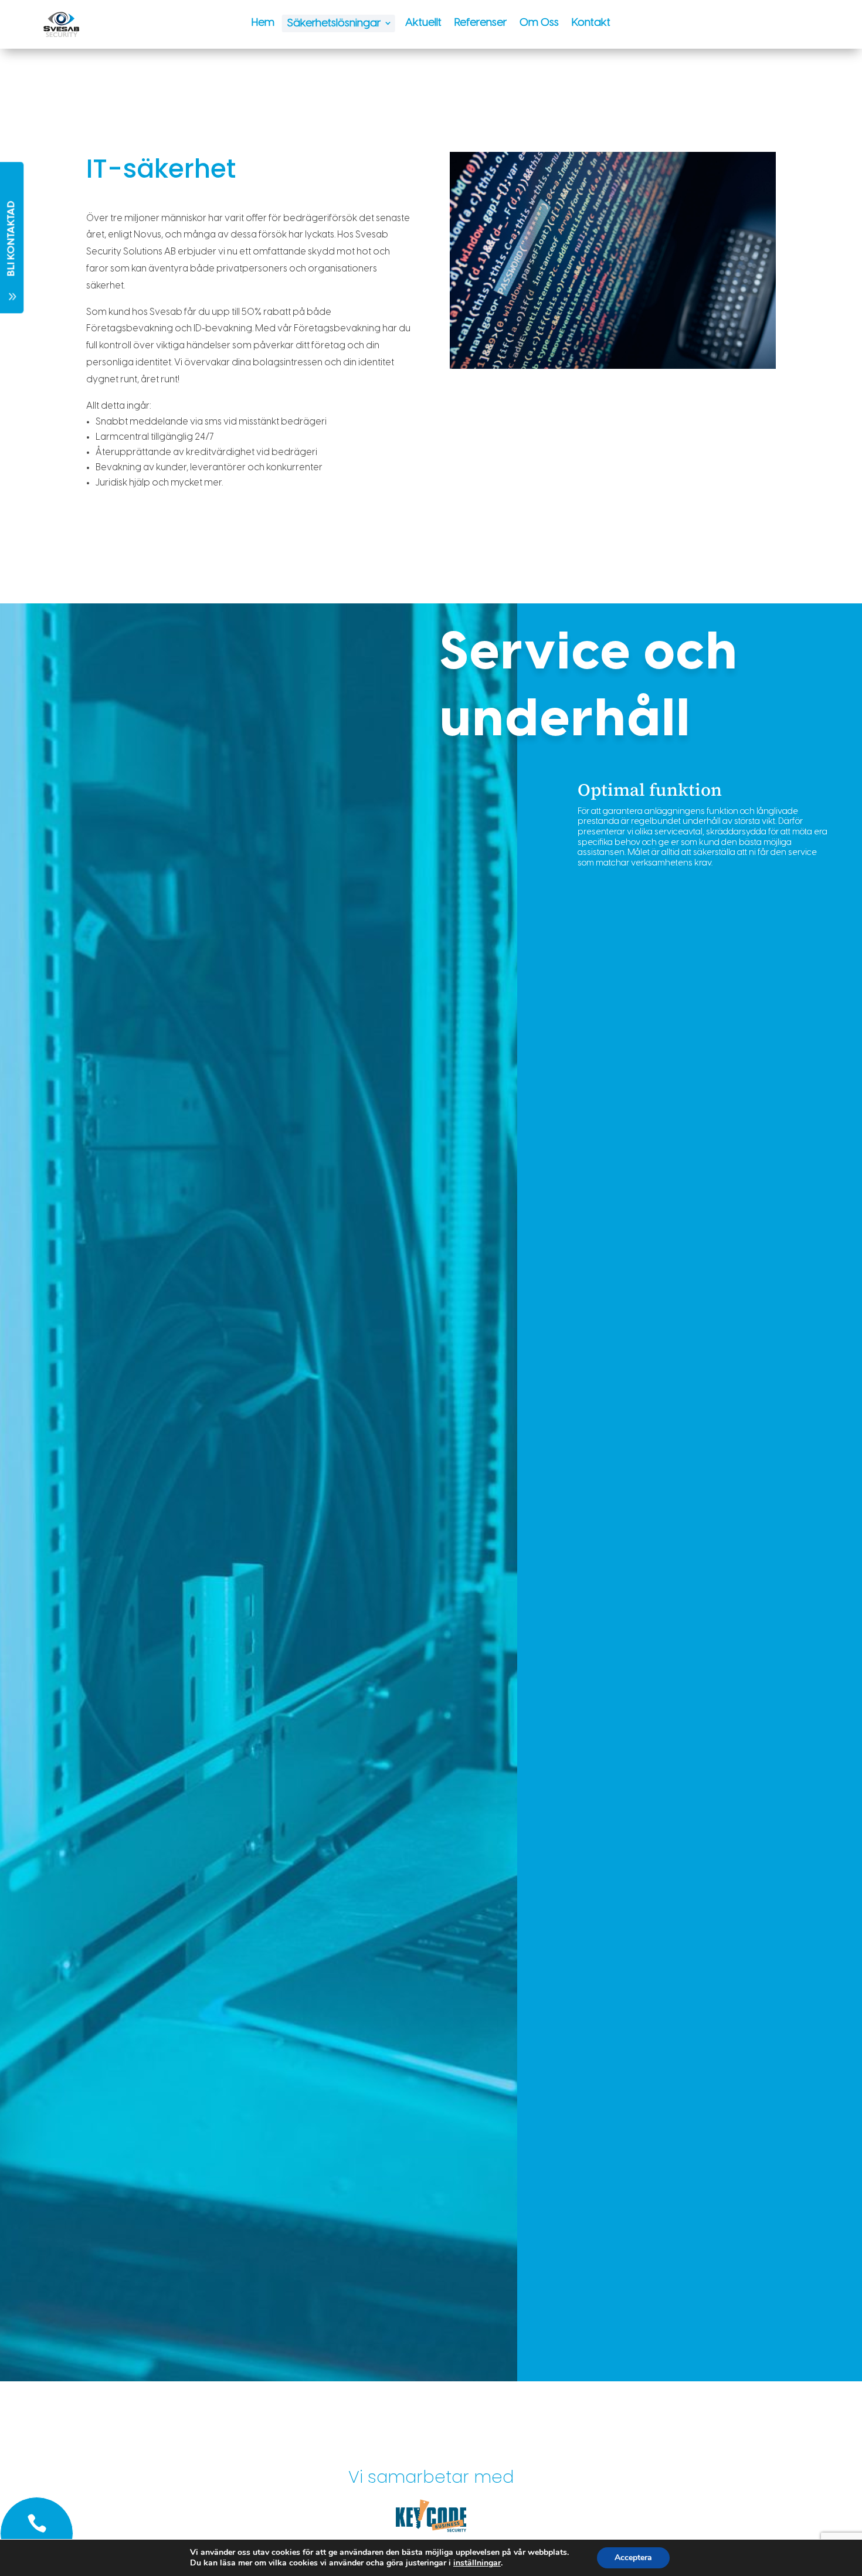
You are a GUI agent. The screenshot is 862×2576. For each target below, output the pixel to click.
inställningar (477, 2563)
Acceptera (633, 2558)
